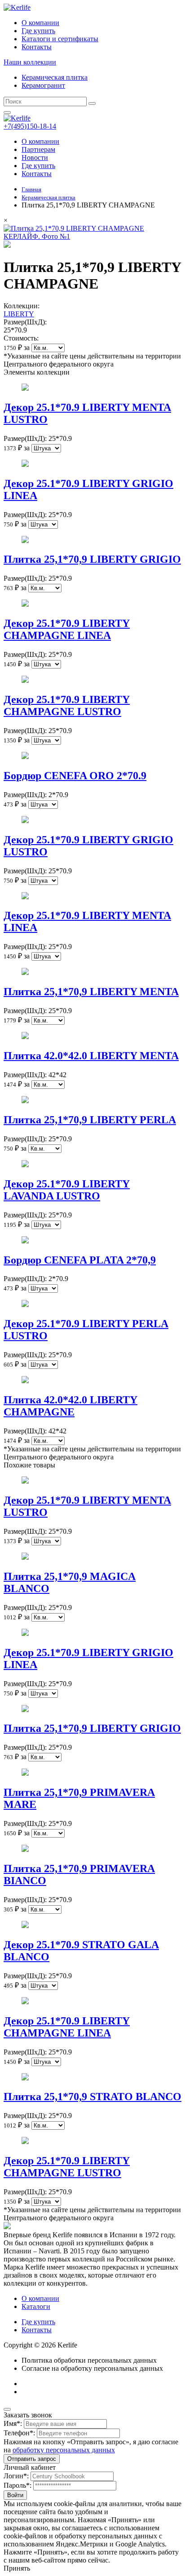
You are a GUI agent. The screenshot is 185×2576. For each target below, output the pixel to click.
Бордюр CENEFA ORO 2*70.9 (75, 776)
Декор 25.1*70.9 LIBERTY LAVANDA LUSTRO (67, 1190)
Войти (15, 2495)
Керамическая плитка (55, 77)
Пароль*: (18, 2485)
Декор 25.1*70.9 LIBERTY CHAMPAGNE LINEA (67, 629)
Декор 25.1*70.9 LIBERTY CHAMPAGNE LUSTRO (67, 705)
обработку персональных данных (64, 2450)
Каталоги (36, 2306)
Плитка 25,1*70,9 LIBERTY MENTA (91, 992)
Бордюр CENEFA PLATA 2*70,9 (80, 1260)
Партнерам (38, 149)
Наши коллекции (30, 62)
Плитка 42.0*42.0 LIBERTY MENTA (91, 1056)
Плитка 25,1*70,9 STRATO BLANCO (92, 2097)
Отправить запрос (32, 2459)
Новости (35, 157)
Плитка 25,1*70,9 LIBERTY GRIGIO (92, 559)
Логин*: (16, 2476)
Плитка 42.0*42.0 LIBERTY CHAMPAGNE (70, 1406)
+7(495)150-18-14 (30, 126)
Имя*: (13, 2423)
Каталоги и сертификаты (60, 39)
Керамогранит (43, 85)
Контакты (37, 47)
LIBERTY (19, 314)
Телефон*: (19, 2433)
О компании (40, 23)
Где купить (38, 31)
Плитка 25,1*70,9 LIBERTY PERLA (90, 1120)
